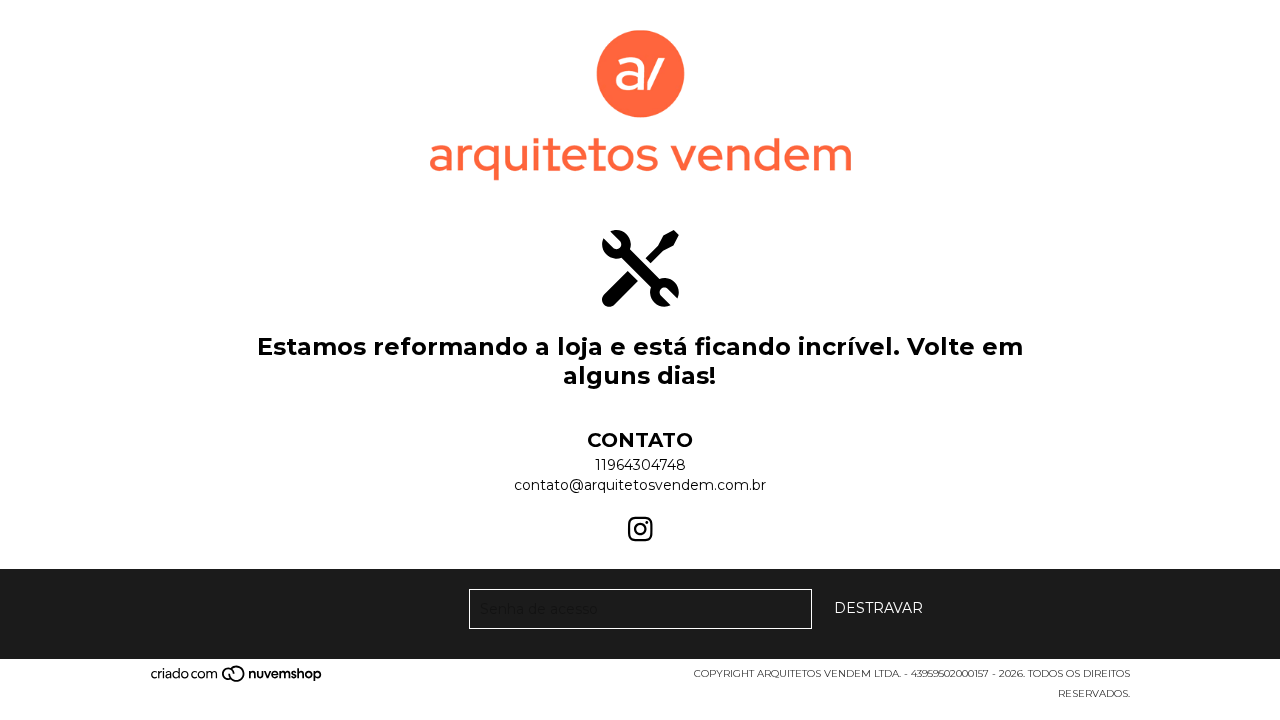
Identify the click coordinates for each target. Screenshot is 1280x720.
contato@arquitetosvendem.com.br (640, 485)
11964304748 (640, 465)
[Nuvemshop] (237, 680)
